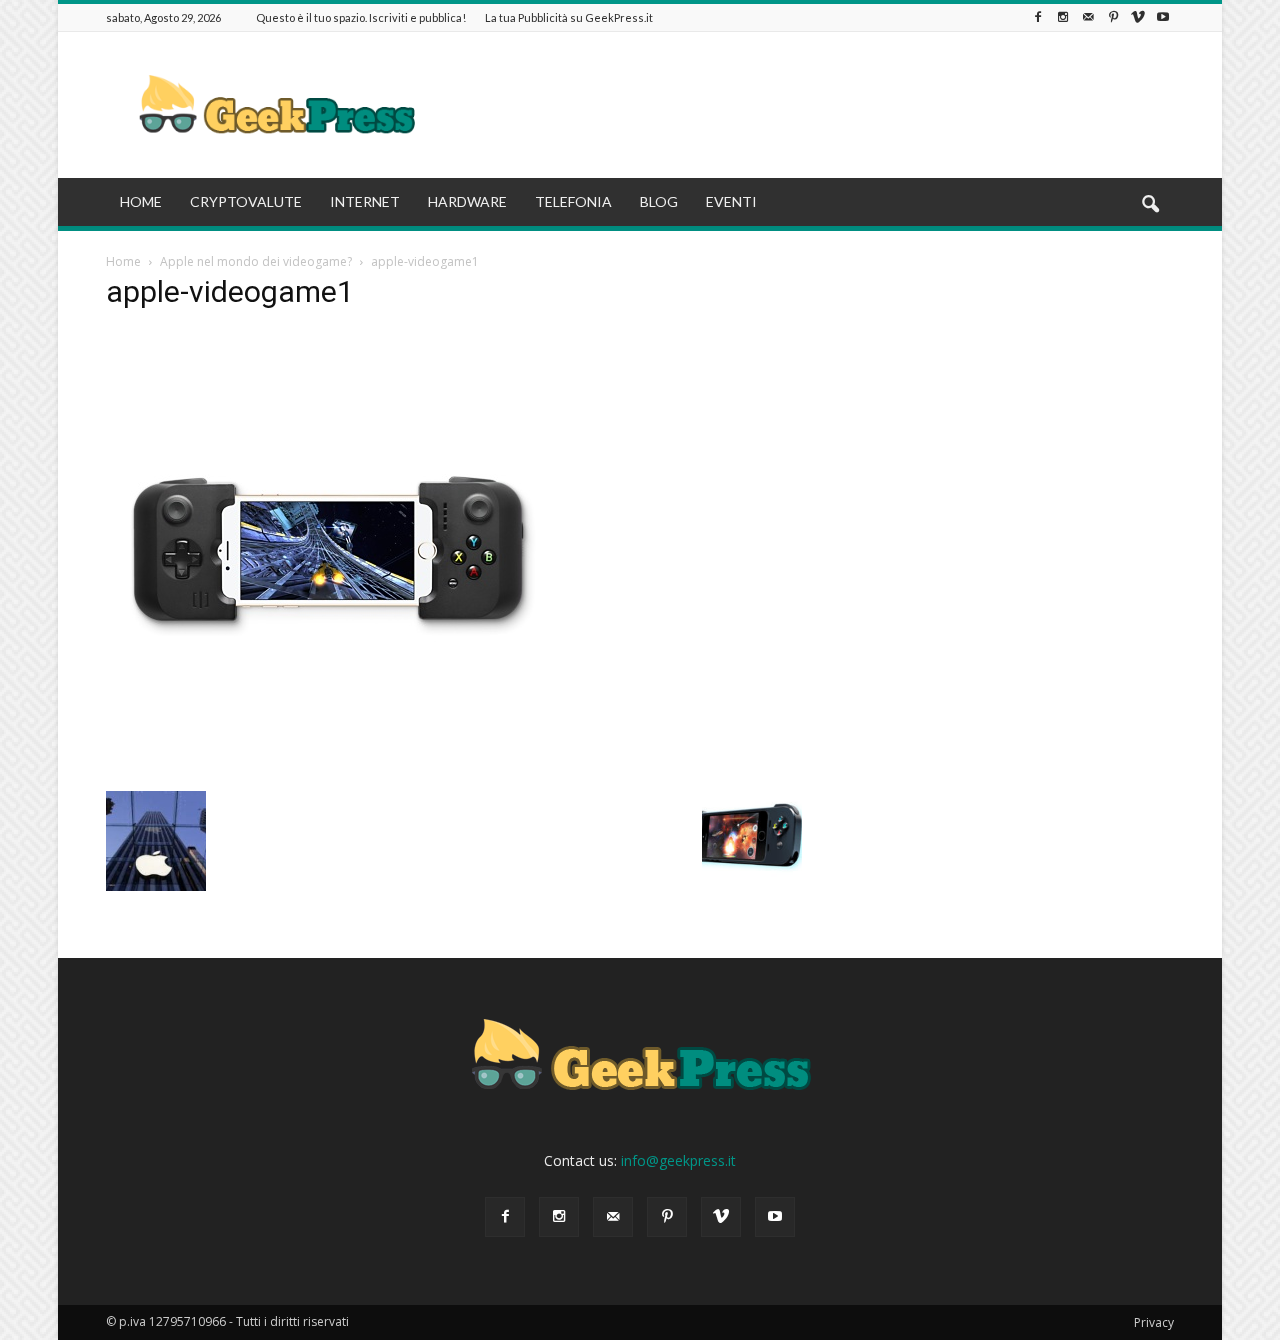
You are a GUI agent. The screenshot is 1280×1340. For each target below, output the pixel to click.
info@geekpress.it (678, 1160)
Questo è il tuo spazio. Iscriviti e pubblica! (361, 17)
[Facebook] (1038, 17)
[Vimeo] (1138, 17)
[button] (1150, 205)
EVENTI (731, 201)
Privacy (1154, 1322)
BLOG (659, 201)
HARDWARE (467, 201)
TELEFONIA (573, 201)
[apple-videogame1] (328, 770)
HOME (141, 201)
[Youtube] (1163, 17)
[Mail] (1088, 17)
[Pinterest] (1113, 17)
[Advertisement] (810, 105)
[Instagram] (1063, 17)
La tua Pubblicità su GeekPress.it (569, 17)
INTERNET (365, 201)
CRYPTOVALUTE (246, 201)
